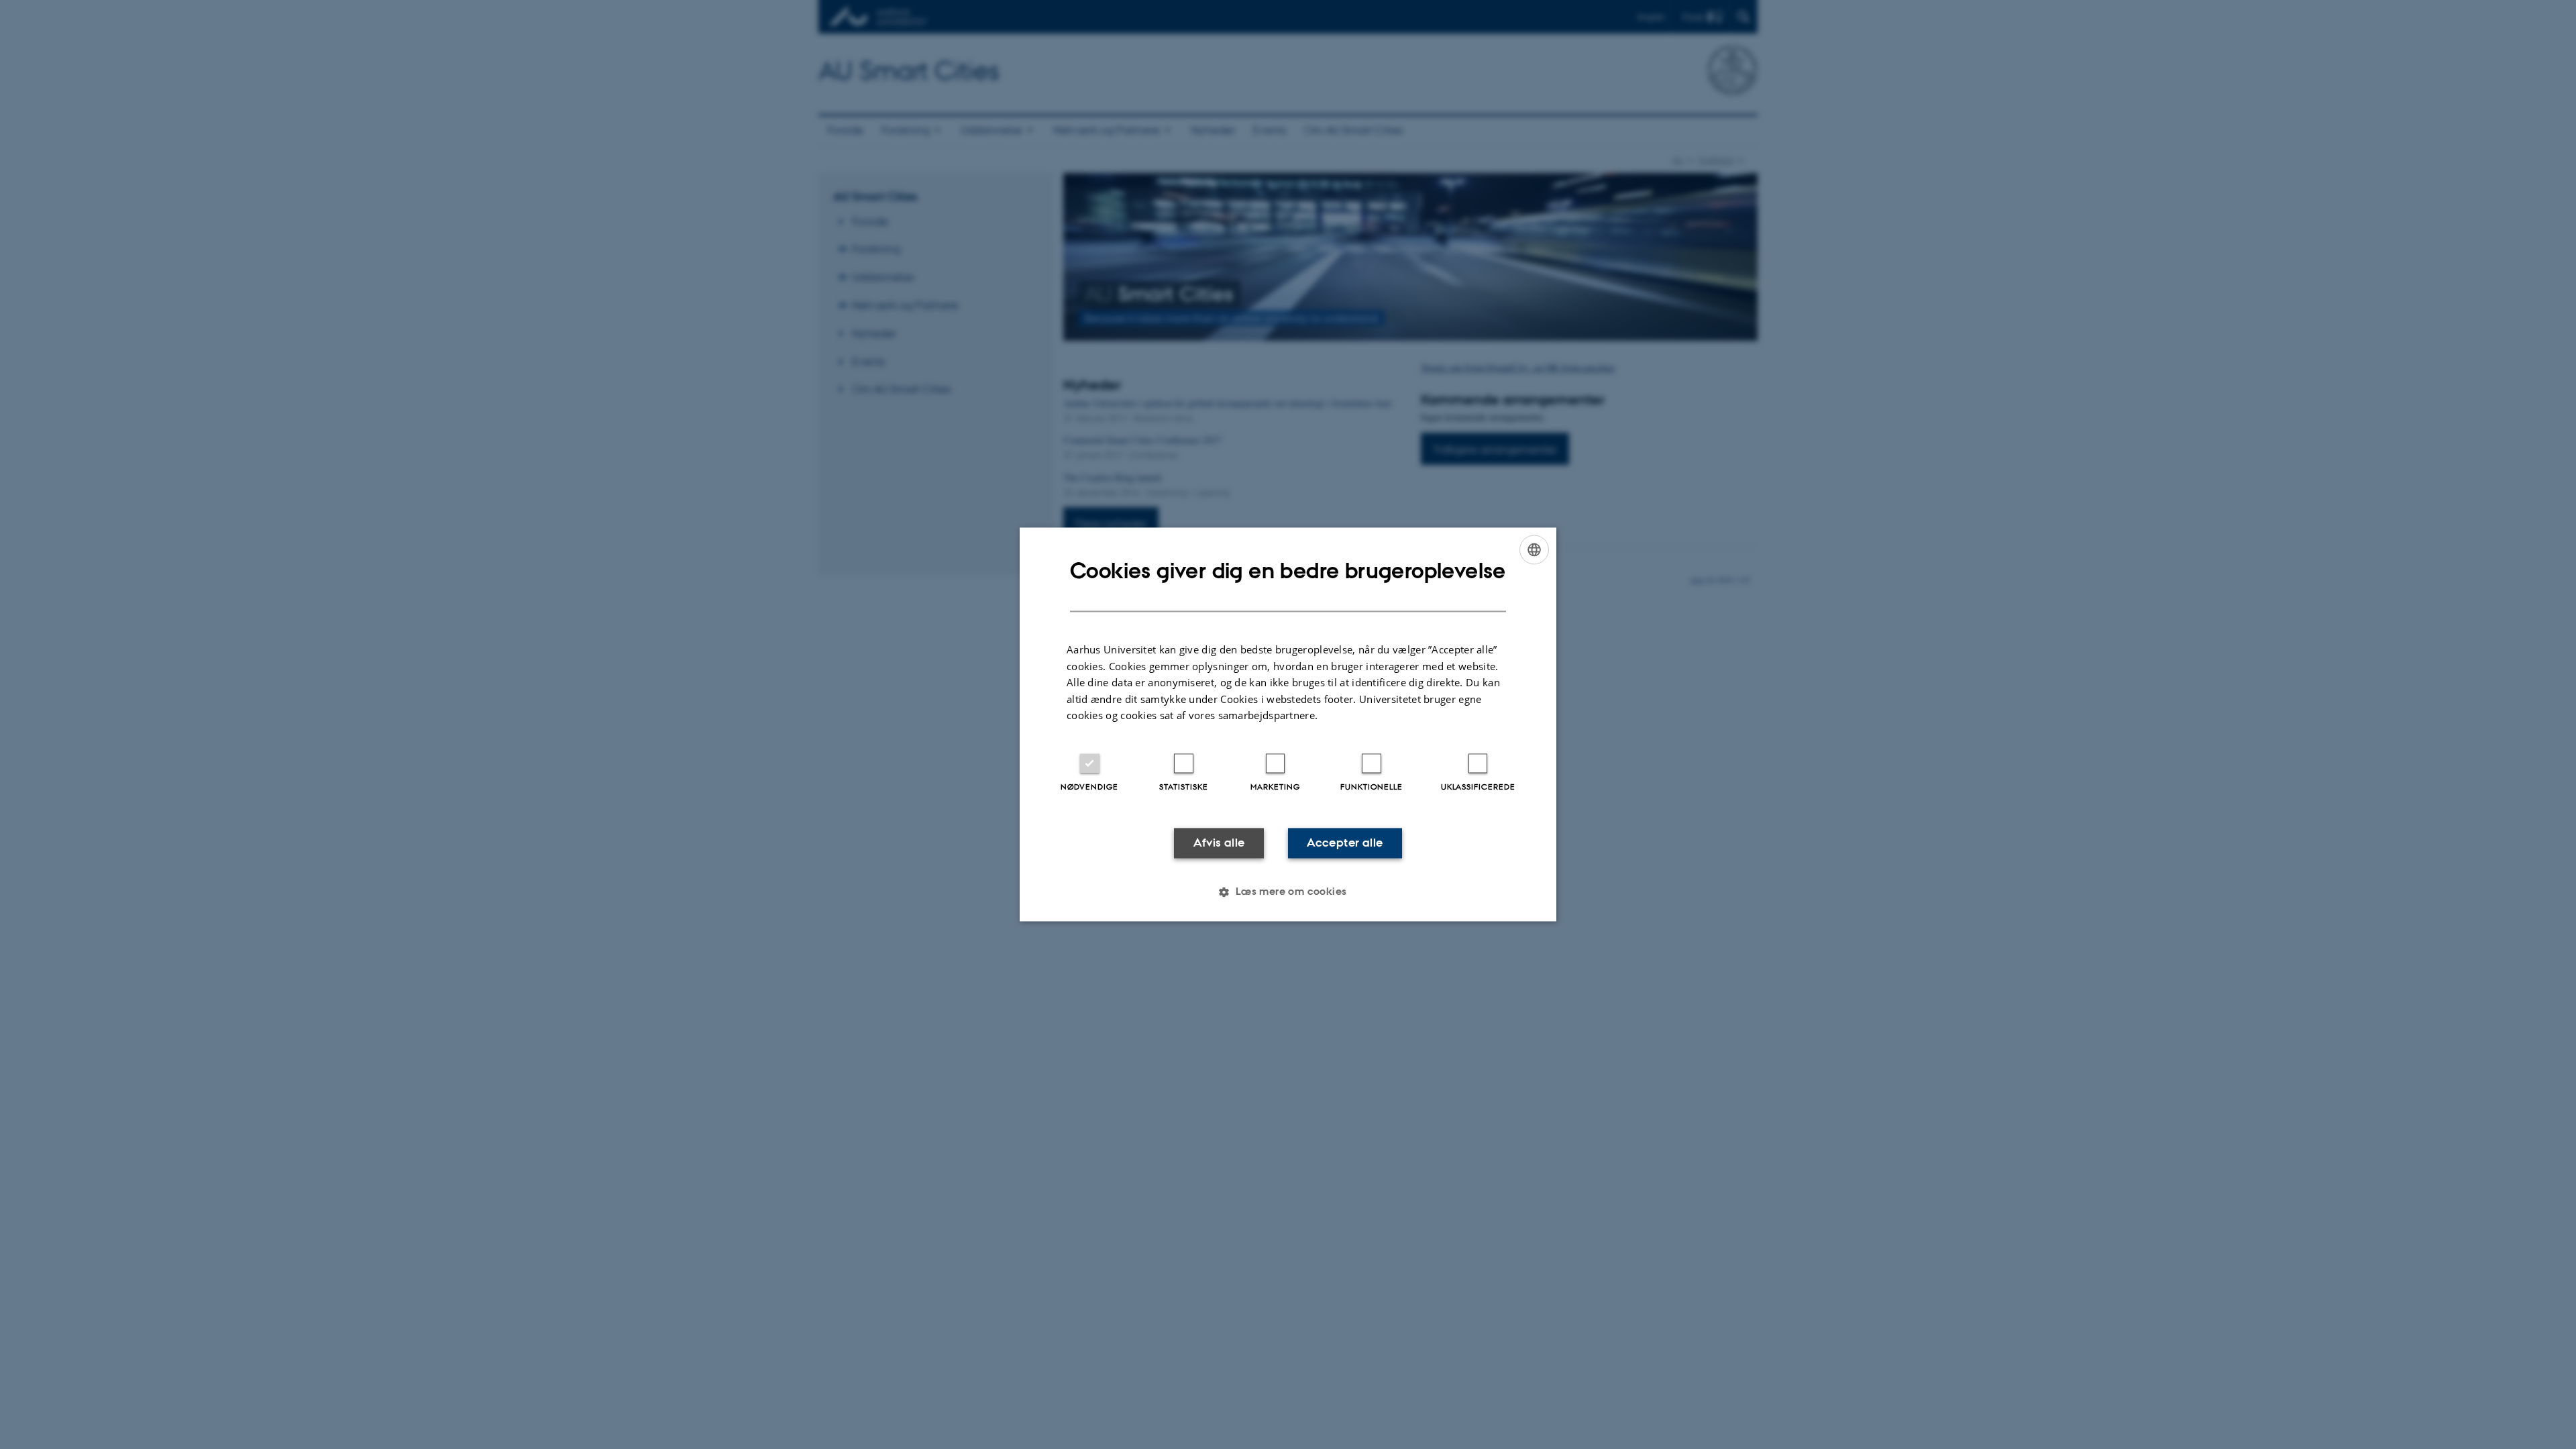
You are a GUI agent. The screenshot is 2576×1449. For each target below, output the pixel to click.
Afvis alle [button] (1219, 843)
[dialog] (1288, 724)
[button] (1288, 892)
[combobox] (1534, 549)
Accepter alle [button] (1345, 843)
